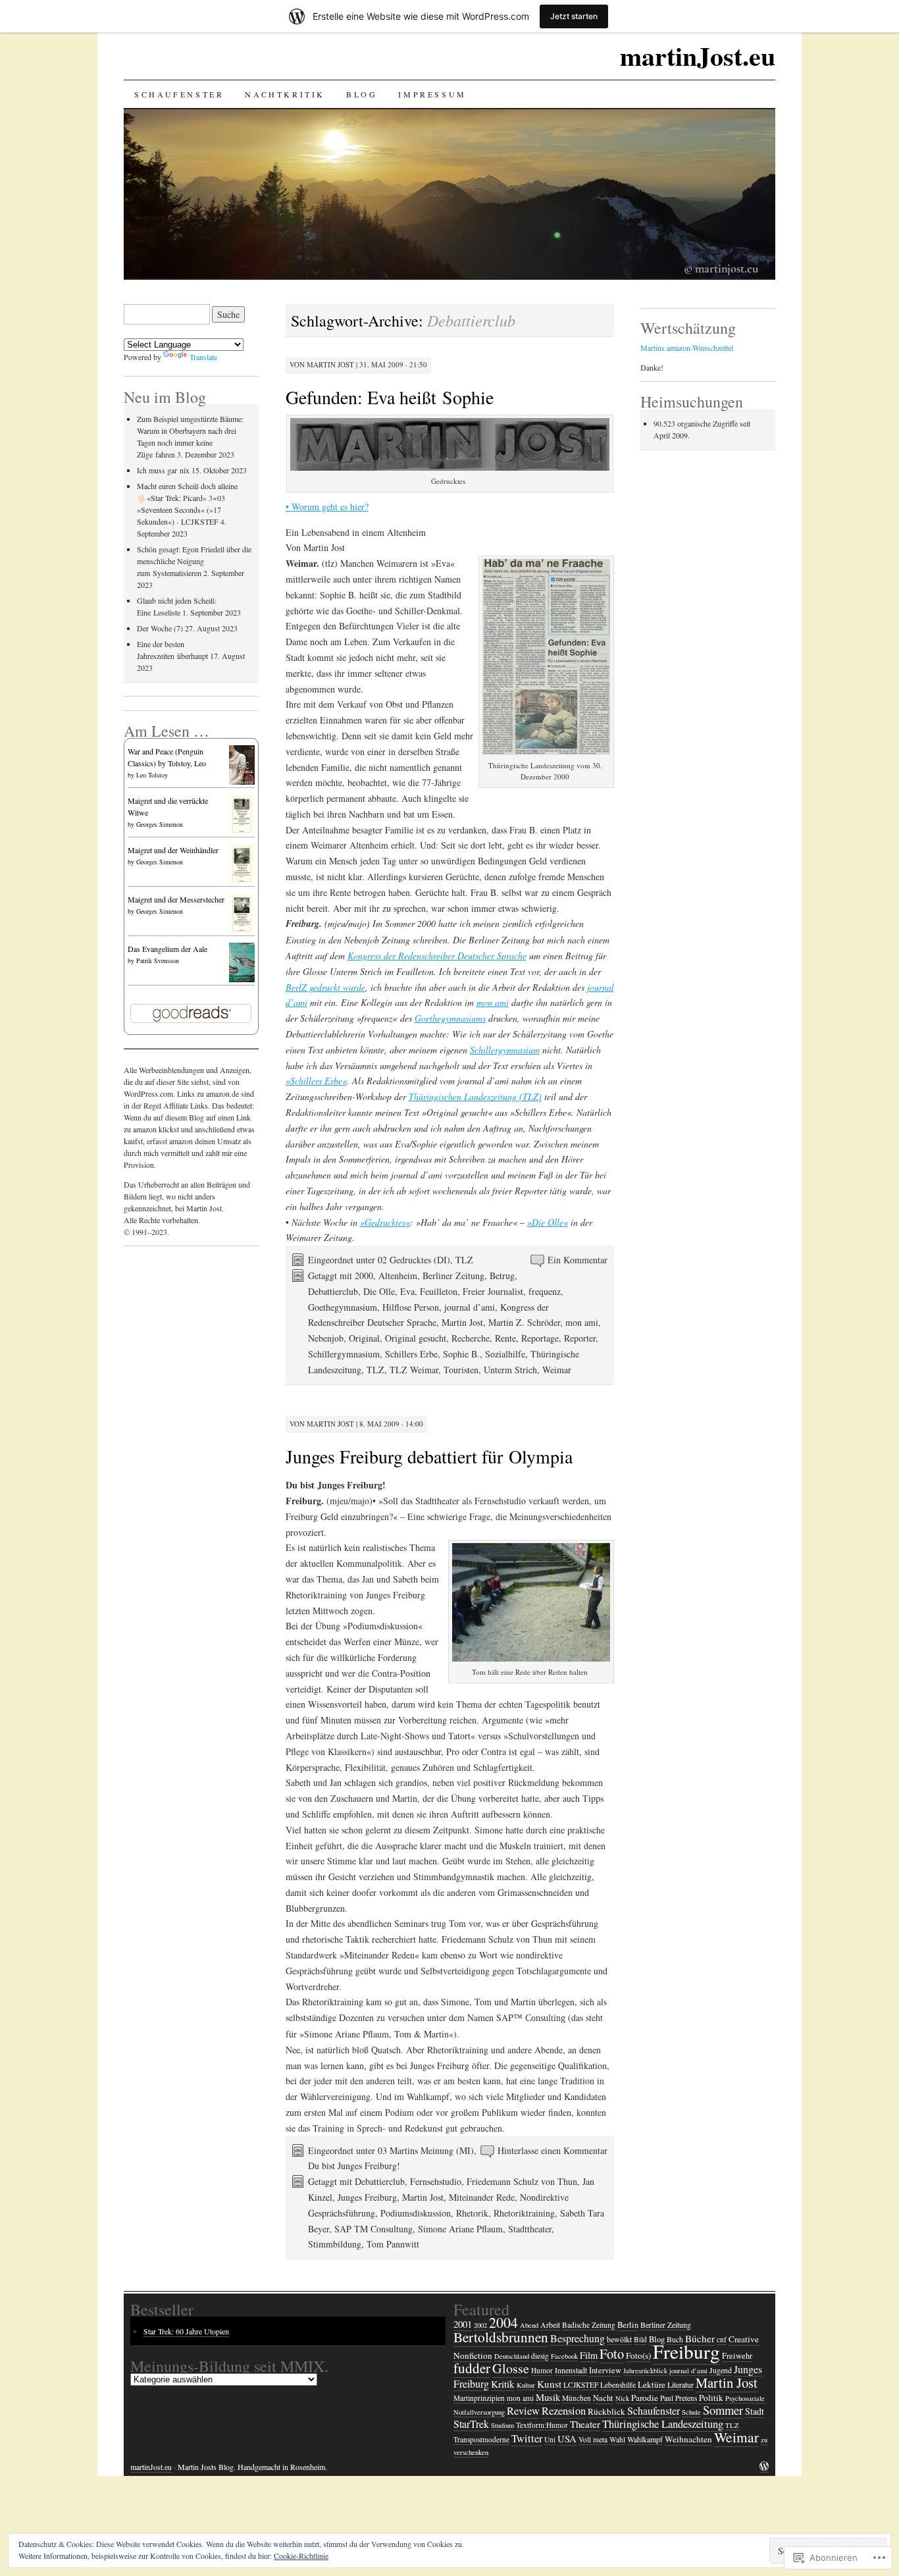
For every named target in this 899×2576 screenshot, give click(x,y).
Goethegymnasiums (450, 1018)
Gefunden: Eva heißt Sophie (390, 397)
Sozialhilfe (505, 1354)
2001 (463, 2324)
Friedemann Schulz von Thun (522, 2181)
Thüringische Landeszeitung (663, 2424)
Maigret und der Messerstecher (176, 899)
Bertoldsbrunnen (501, 2337)
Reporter (580, 1338)
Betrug (502, 1275)
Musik (548, 2397)
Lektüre (652, 2384)
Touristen (461, 1370)
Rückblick (606, 2411)
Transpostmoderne (481, 2439)
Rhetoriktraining (524, 2213)
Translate (203, 357)
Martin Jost (330, 364)
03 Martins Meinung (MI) (426, 2150)
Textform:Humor (542, 2425)
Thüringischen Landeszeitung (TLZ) (475, 1096)
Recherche (471, 1338)
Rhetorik (472, 2213)
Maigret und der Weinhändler (173, 850)
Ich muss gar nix (163, 470)
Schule (691, 2412)
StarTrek (471, 2424)
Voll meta (593, 2439)
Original (364, 1338)
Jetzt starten (574, 16)
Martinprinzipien (479, 2398)
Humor (542, 2370)
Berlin (628, 2325)
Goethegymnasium (343, 1307)
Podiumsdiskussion (416, 2213)
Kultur (526, 2385)
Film (589, 2355)
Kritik (503, 2384)
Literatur (681, 2384)
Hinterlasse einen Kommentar (552, 2150)
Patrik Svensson (158, 960)
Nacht (603, 2398)
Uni (550, 2439)
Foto (612, 2353)
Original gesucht (416, 1338)
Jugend (721, 2370)
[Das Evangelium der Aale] (242, 981)
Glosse (511, 2368)
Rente (505, 1338)
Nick (622, 2398)
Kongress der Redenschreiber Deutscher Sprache (437, 956)
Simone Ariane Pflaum (460, 2229)
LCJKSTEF (581, 2385)
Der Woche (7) (160, 628)
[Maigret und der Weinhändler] (242, 881)
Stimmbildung (335, 2244)
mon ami (493, 1002)
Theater (585, 2424)
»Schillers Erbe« (316, 1081)
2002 (480, 2325)
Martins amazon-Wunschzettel (687, 348)
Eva (407, 1291)
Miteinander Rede (482, 2197)
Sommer (723, 2410)
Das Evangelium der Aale (167, 949)
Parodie (645, 2398)
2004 (503, 2322)
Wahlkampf (645, 2439)
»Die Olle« (548, 1222)
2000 (364, 1275)
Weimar (557, 1370)
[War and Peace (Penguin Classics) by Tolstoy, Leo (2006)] (242, 783)
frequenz (545, 1291)
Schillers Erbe (411, 1354)
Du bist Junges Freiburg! (354, 2166)
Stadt (755, 2411)
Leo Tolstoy (152, 775)
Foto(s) (638, 2355)
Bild (640, 2339)
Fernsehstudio (436, 2181)
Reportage (540, 1338)
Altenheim (398, 1275)
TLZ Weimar (414, 1370)
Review (523, 2410)
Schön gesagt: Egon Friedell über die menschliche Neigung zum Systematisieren (194, 561)
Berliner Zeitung (453, 1275)
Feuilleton (439, 1291)
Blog (362, 94)
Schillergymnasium (505, 1050)
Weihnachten (688, 2439)
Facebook (564, 2356)
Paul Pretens (679, 2398)
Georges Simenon (160, 824)
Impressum (432, 94)
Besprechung (578, 2338)
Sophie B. (461, 1354)
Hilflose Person (411, 1307)
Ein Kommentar (578, 1260)
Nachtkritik (285, 94)
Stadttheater (530, 2229)
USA (567, 2438)
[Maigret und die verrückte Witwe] (242, 832)
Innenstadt (571, 2370)
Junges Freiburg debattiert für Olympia (429, 1456)
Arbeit (550, 2325)
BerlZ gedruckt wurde (325, 987)
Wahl (617, 2439)
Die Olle (379, 1291)
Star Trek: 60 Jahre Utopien (186, 2331)
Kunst (549, 2384)
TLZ (464, 1260)
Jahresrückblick (645, 2371)
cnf (722, 2339)
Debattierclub (333, 1291)
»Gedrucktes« (385, 1222)
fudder (472, 2368)
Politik (711, 2398)
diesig (540, 2356)
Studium (502, 2425)
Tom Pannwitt (393, 2244)
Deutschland (512, 2356)
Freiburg (686, 2351)
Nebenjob (326, 1338)
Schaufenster (179, 94)
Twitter (527, 2438)
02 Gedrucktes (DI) (414, 1260)
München (577, 2398)
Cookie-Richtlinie (301, 2556)
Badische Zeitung (589, 2325)
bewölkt (619, 2339)
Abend (529, 2325)
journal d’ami (470, 1307)
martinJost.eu (698, 56)
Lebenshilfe (618, 2385)
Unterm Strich (510, 1370)
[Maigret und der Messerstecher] (242, 931)
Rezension (564, 2410)
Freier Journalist (493, 1291)
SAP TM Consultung (373, 2229)
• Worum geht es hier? (327, 507)
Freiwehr (737, 2356)
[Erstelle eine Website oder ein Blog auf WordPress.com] (764, 2467)
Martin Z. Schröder (524, 1322)
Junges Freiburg (367, 2197)
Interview (605, 2370)
